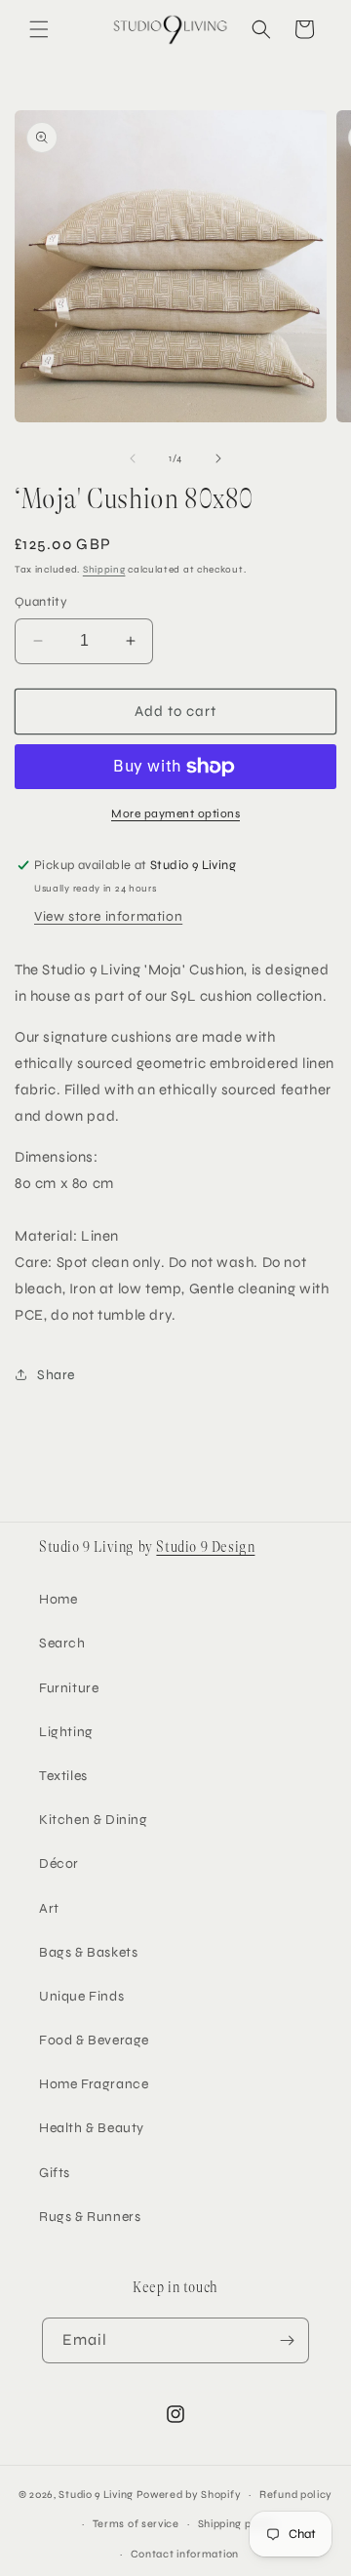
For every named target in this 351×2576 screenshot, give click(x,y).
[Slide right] (218, 458)
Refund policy (296, 2495)
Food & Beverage (94, 2040)
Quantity (41, 602)
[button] (39, 29)
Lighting (66, 1732)
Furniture (69, 1688)
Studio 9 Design (205, 1547)
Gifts (55, 2173)
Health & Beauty (92, 2128)
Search (62, 1643)
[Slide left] (133, 458)
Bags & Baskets (88, 1952)
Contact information (185, 2554)
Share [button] (56, 1375)
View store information (108, 916)
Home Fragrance (94, 2084)
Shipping (104, 570)
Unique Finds (81, 1996)
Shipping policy (238, 2524)
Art (49, 1908)
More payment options (175, 813)
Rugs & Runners (90, 2217)
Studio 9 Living (96, 2495)
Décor (59, 1863)
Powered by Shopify (189, 2495)
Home (58, 1599)
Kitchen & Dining (94, 1820)
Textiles (63, 1776)
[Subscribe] (287, 2340)
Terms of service (136, 2524)
